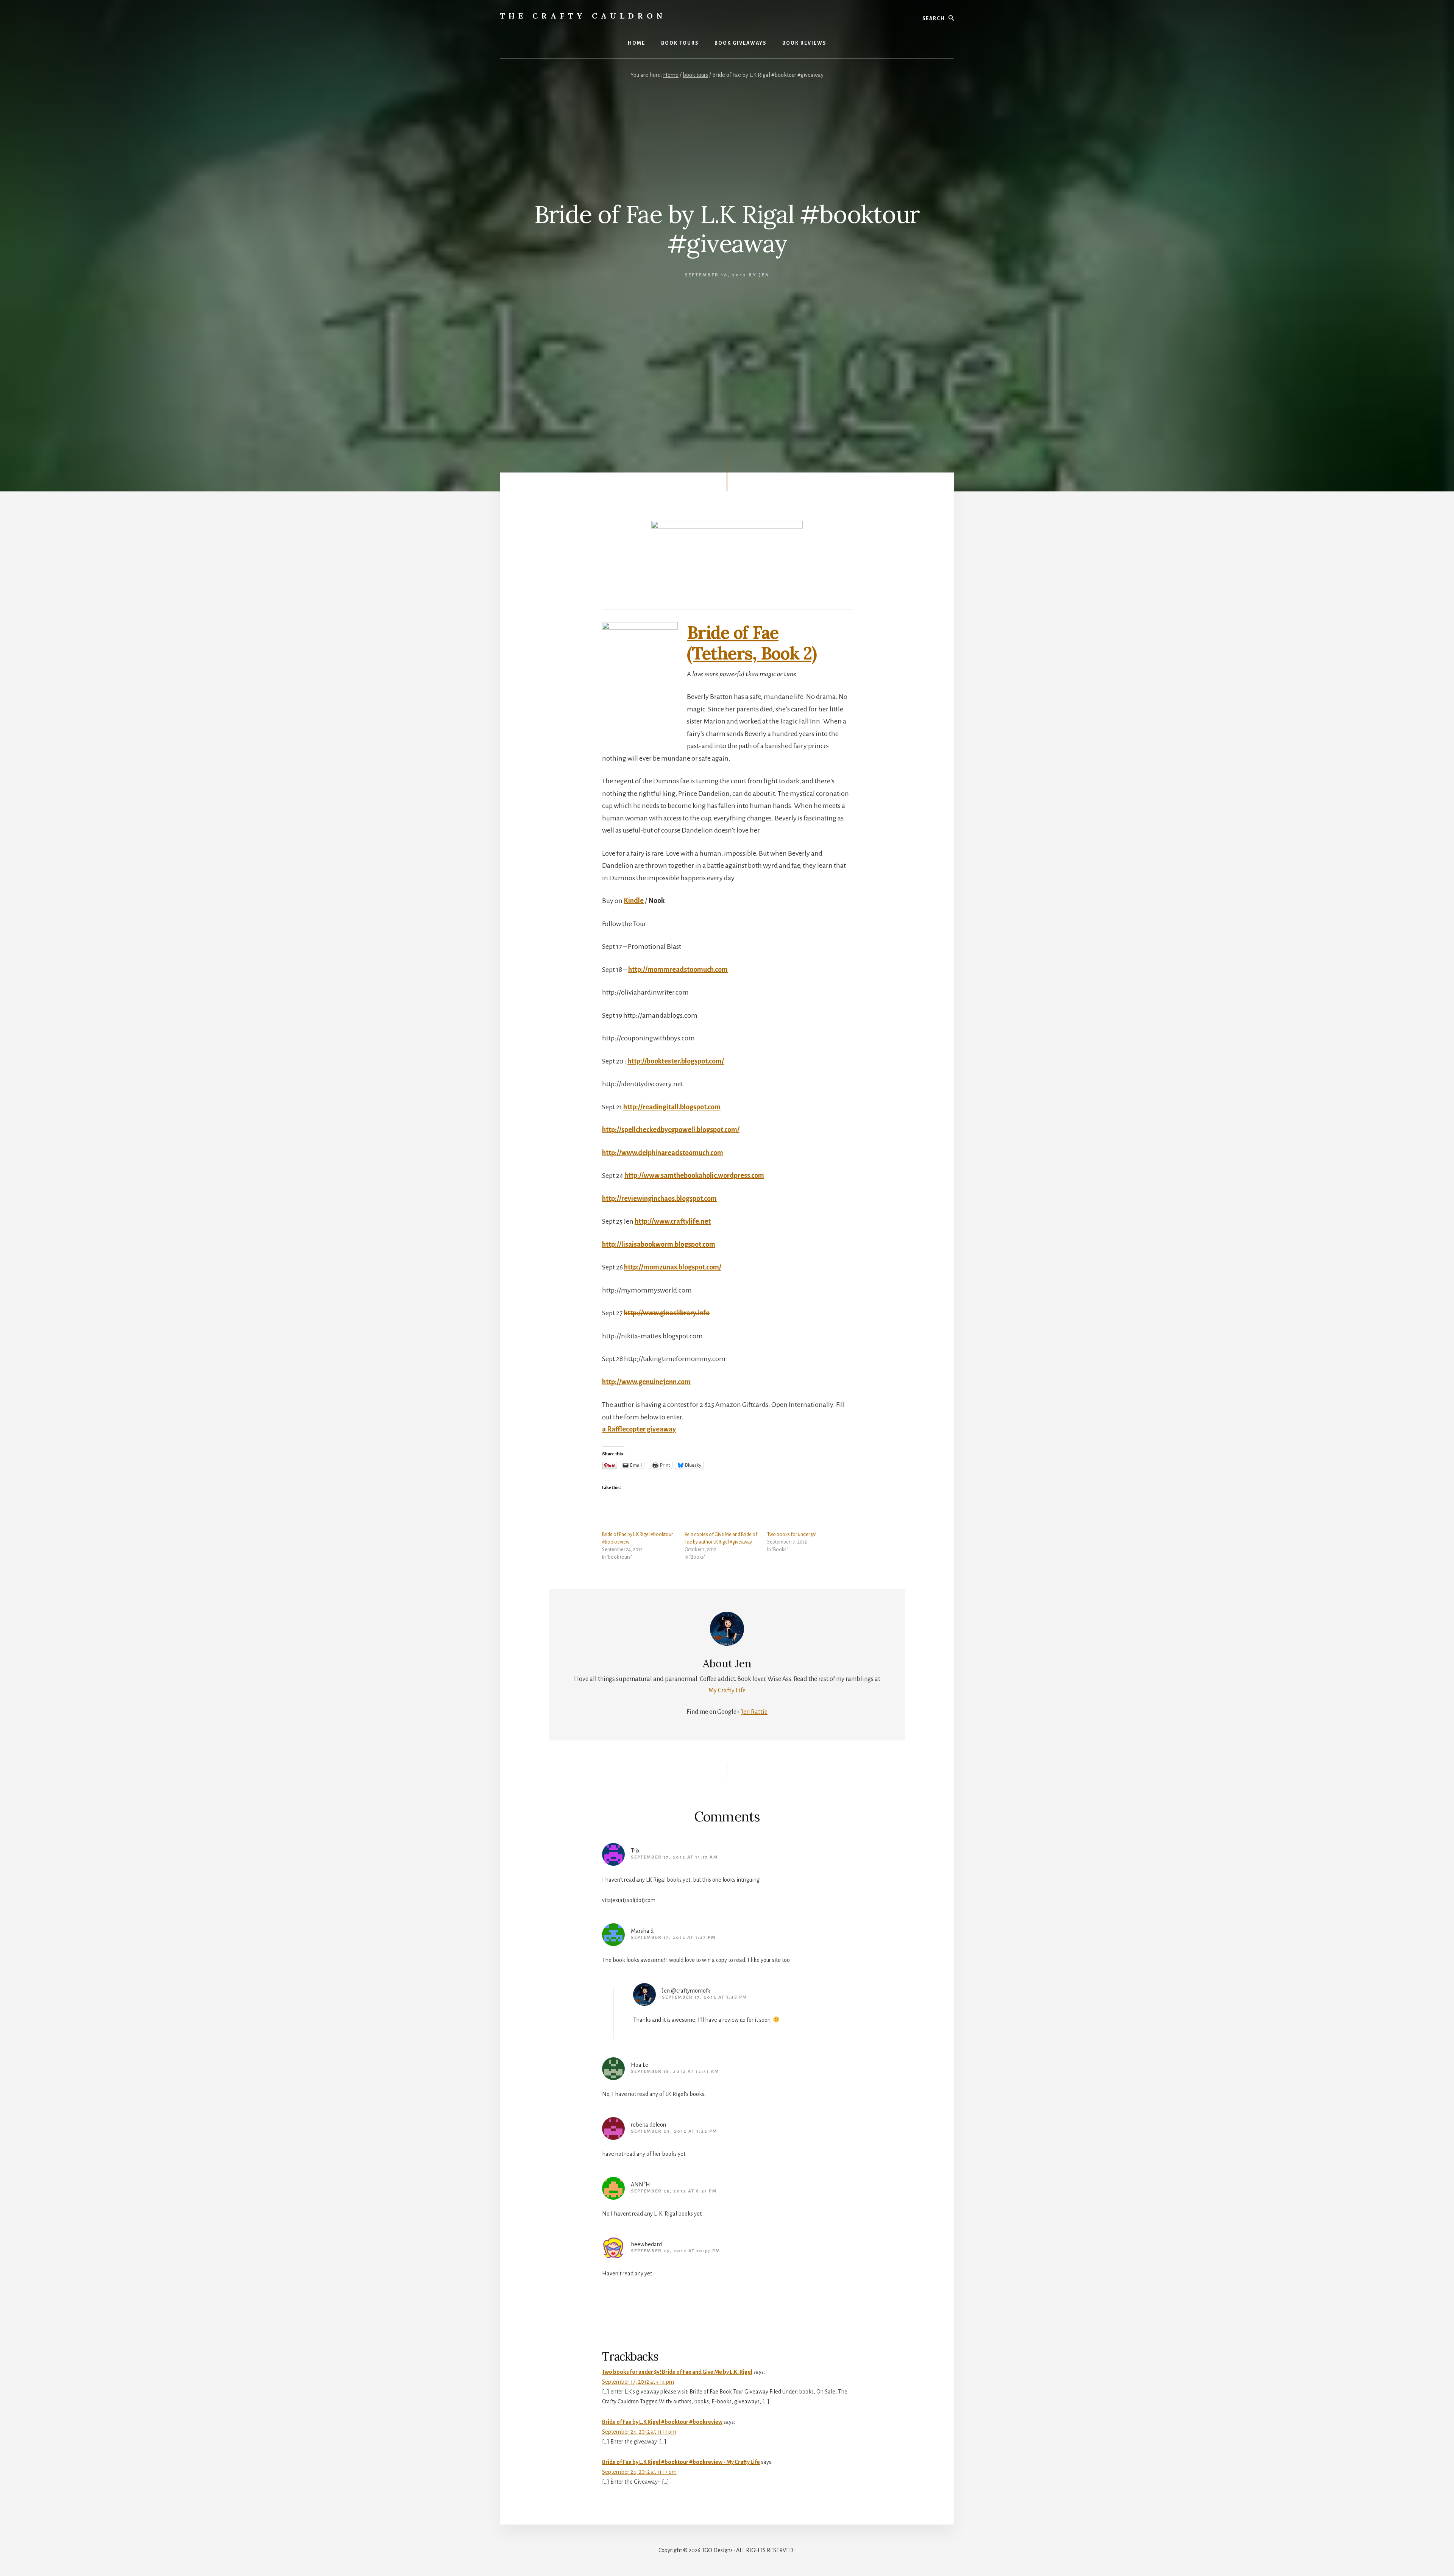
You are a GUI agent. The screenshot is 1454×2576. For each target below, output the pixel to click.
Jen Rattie (754, 1712)
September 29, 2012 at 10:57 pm (676, 2251)
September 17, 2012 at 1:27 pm (673, 1937)
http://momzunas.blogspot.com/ (673, 1267)
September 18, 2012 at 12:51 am (675, 2072)
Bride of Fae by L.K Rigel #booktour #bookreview (662, 2422)
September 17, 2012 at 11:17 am (674, 1857)
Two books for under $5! (792, 1534)
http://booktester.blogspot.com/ (676, 1061)
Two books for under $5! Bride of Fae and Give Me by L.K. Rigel (677, 2372)
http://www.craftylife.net (673, 1221)
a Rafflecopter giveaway (639, 1429)
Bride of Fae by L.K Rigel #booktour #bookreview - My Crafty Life (681, 2462)
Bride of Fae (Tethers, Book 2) (752, 643)
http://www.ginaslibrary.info (667, 1313)
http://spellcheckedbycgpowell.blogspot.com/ (671, 1130)
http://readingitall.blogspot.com (672, 1107)
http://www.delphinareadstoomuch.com (663, 1153)
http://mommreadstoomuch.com (678, 970)
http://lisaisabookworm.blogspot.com (659, 1244)
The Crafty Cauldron (583, 16)
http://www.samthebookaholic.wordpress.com (694, 1176)
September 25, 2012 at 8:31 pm (674, 2191)
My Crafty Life (727, 1690)
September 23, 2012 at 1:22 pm (674, 2131)
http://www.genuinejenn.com (646, 1382)
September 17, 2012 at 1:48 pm (704, 1997)
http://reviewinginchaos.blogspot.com (659, 1199)
